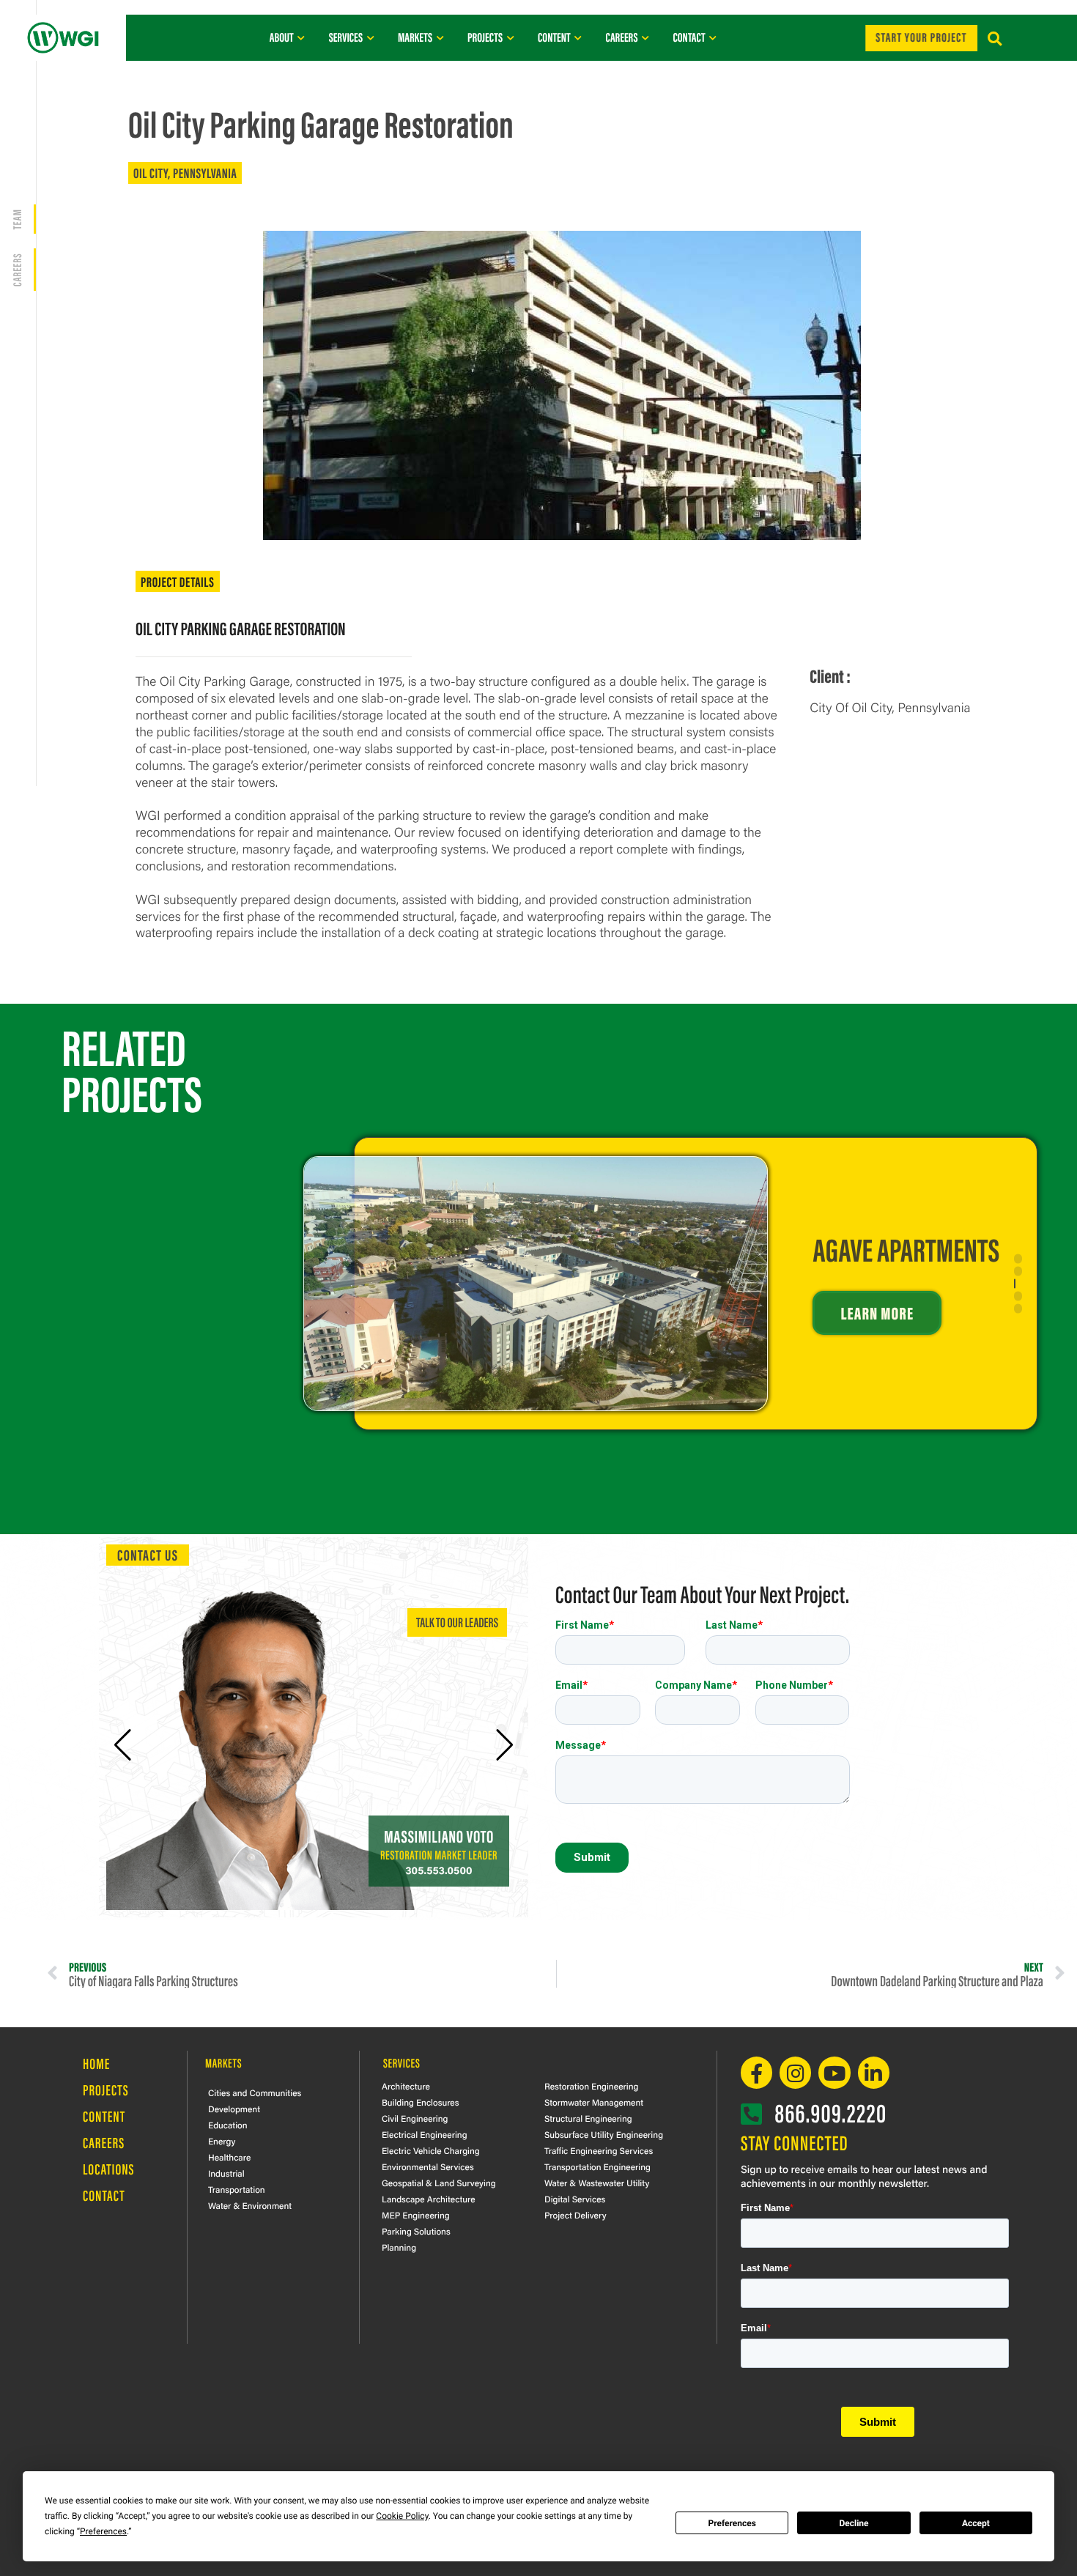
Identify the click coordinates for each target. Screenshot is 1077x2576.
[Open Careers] (645, 37)
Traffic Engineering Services (599, 2150)
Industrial (226, 2173)
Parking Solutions (416, 2231)
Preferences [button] (103, 2531)
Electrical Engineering (425, 2134)
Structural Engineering (588, 2118)
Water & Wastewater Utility (597, 2183)
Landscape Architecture (429, 2199)
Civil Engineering (415, 2118)
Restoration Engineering (591, 2086)
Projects (106, 2090)
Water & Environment (250, 2205)
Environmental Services (428, 2166)
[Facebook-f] (756, 2072)
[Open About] (301, 37)
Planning (399, 2247)
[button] (995, 39)
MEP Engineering (416, 2215)
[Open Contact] (713, 37)
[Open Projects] (510, 37)
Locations (109, 2169)
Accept (976, 2523)
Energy (222, 2141)
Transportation (237, 2189)
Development (234, 2109)
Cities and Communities (255, 2092)
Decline (854, 2523)
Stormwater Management (594, 2102)
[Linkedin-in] (874, 2072)
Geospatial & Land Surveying (439, 2183)
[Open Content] (578, 37)
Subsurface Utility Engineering (604, 2134)
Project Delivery (575, 2215)
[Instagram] (795, 2072)
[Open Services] (370, 37)
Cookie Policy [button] (402, 2516)
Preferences (732, 2523)
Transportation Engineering (597, 2166)
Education (228, 2125)
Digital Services (575, 2199)
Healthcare (229, 2157)
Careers (104, 2143)
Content (104, 2116)
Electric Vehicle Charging (431, 2150)
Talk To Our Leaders (457, 1622)
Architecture (406, 2086)
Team (16, 219)
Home (96, 2064)
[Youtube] (834, 2072)
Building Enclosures (421, 2102)
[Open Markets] (440, 37)
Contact (104, 2195)
